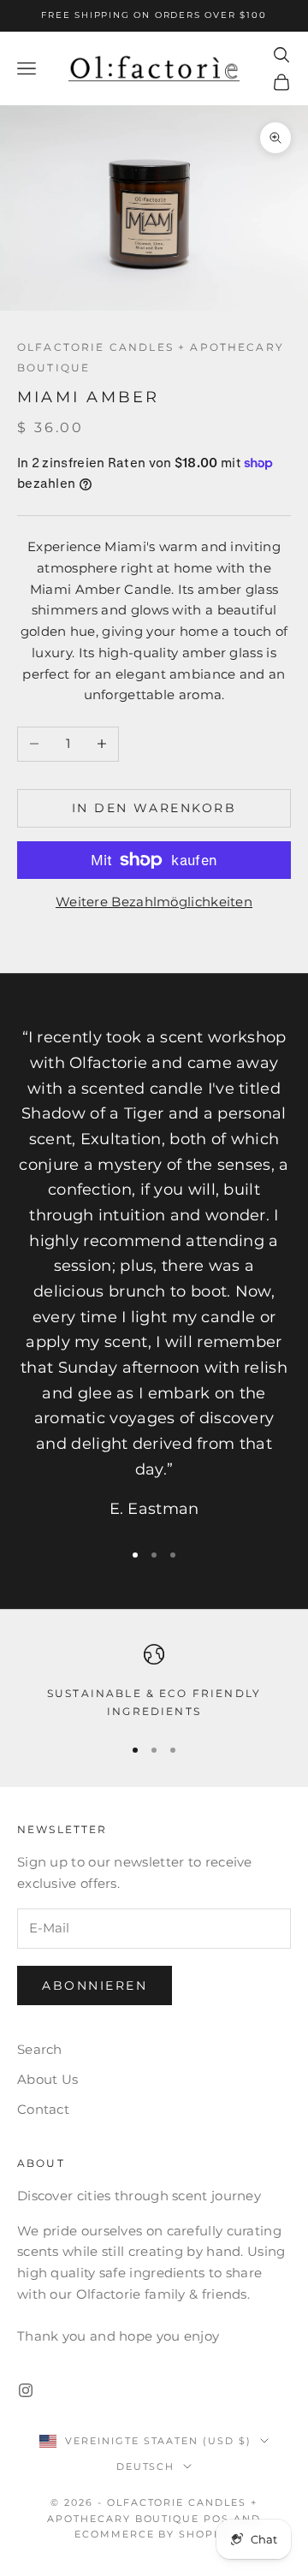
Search (40, 2049)
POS (216, 2519)
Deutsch (146, 2466)
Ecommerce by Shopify (154, 2534)
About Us (47, 2079)
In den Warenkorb (154, 808)
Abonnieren (95, 1985)
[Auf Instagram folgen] (26, 2390)
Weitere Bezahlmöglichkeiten (154, 902)
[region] (154, 1682)
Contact (43, 2109)
